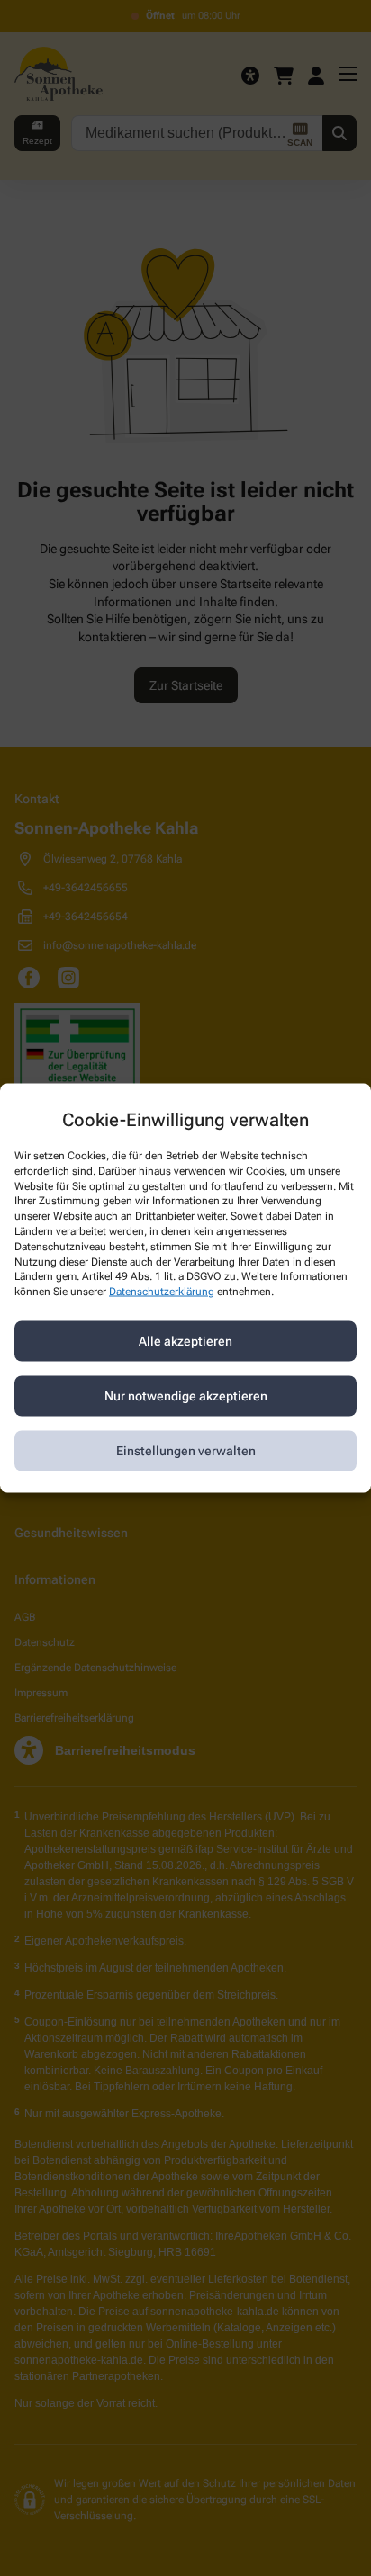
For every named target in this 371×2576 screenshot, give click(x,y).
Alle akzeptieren (185, 1341)
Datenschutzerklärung (162, 1292)
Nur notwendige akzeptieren (186, 1396)
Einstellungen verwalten (186, 1451)
